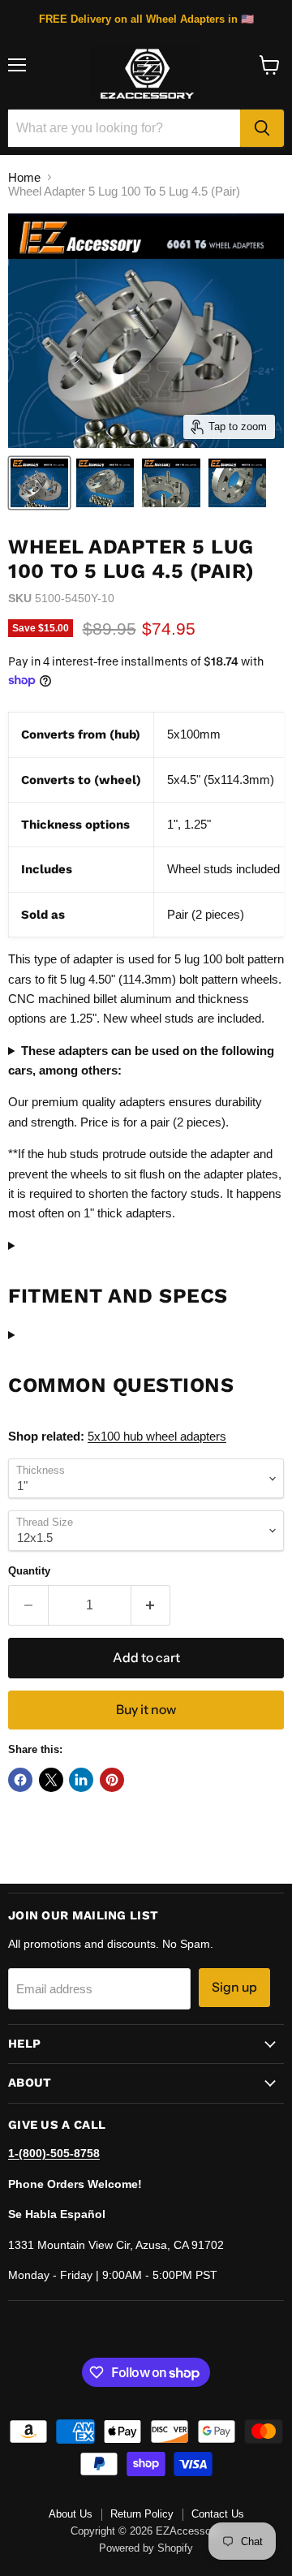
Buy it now (146, 1710)
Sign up (234, 1987)
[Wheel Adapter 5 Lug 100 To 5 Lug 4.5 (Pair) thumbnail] (39, 483)
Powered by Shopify (146, 2548)
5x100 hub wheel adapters (157, 1436)
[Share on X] (51, 1780)
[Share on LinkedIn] (81, 1780)
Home (24, 177)
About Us (71, 2514)
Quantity (29, 1571)
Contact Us (218, 2514)
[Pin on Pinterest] (112, 1780)
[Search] (262, 128)
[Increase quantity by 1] (151, 1605)
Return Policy (142, 2514)
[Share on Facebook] (20, 1780)
